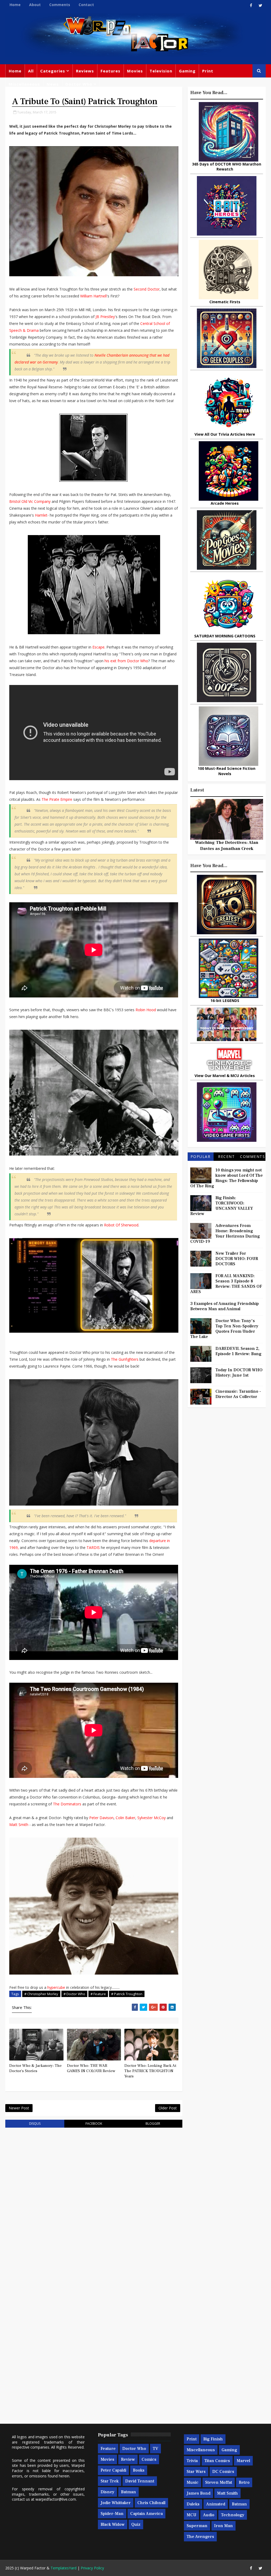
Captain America (146, 2514)
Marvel (243, 2461)
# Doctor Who (74, 1994)
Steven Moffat (219, 2482)
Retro (244, 2482)
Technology (233, 2515)
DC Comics (223, 2472)
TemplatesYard (64, 2568)
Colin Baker (125, 1818)
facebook (94, 2124)
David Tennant (140, 2481)
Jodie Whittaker (116, 2503)
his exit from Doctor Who (126, 661)
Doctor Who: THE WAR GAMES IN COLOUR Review (91, 2068)
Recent (226, 1156)
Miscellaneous (24, 84)
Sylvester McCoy (152, 1818)
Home (15, 5)
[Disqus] (94, 2199)
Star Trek (110, 2481)
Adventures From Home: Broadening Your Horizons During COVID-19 (225, 1234)
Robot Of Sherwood (121, 1225)
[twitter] (260, 5)
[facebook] (251, 5)
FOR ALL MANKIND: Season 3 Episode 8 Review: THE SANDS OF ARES (226, 1284)
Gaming (187, 71)
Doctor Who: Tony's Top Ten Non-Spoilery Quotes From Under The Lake (224, 1329)
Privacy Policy (92, 2568)
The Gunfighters (125, 1359)
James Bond (198, 2493)
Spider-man (112, 2514)
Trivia (192, 2461)
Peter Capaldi (113, 2470)
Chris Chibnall (151, 2503)
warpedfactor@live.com (56, 2499)
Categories (53, 71)
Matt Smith (19, 1825)
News (53, 84)
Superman (197, 2526)
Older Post (168, 2108)
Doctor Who (79, 84)
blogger (153, 2124)
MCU (191, 2515)
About (35, 5)
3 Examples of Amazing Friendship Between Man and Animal (225, 1306)
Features (110, 71)
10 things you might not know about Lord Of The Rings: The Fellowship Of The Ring (227, 1178)
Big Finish (213, 2439)
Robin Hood (146, 1010)
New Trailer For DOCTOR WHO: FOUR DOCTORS (237, 1259)
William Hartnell (93, 296)
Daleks (193, 2504)
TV (155, 2449)
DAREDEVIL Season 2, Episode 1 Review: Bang (238, 1351)
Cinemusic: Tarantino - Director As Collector (238, 1394)
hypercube (56, 1987)
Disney (107, 2492)
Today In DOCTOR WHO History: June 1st (239, 1373)
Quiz (136, 2524)
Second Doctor (147, 289)
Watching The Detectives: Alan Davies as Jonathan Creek (227, 845)
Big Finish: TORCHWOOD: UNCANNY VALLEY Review (222, 1206)
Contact (86, 5)
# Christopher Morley (41, 1994)
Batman (128, 2492)
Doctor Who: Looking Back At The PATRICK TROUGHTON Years (150, 2071)
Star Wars (196, 2472)
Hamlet (41, 515)
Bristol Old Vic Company (30, 501)
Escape (98, 647)
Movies (135, 71)
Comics (149, 2459)
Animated (216, 2504)
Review (128, 2459)
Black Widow (113, 2524)
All (31, 71)
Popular (201, 1156)
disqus (35, 2124)
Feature (108, 2449)
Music (193, 2482)
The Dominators (67, 1804)
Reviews (85, 71)
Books (139, 2470)
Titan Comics (217, 2461)
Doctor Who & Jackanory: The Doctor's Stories (35, 2068)
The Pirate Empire (57, 799)
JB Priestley (105, 317)
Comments (60, 5)
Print (208, 71)
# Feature (98, 1994)
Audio (209, 2515)
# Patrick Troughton (127, 1994)
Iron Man (223, 2526)
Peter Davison (101, 1818)
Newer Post (19, 2108)
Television (161, 71)
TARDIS (93, 1547)
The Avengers (200, 2537)
